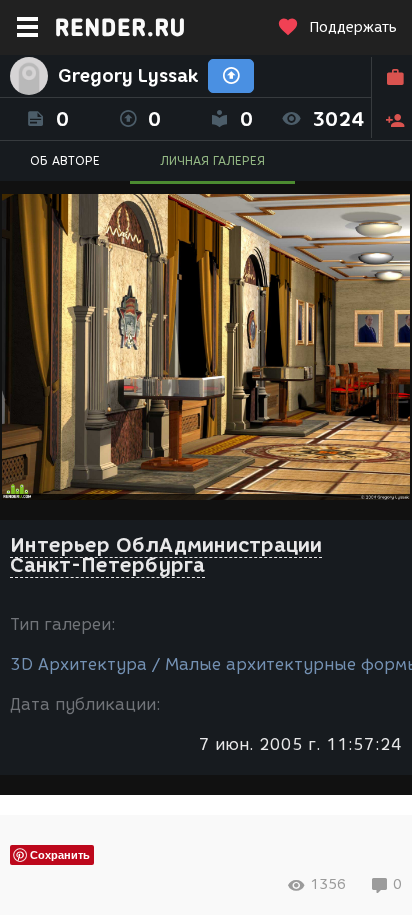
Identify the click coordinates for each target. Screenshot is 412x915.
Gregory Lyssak (128, 76)
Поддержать (353, 27)
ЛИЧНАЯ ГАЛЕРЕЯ (212, 160)
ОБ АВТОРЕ (65, 160)
